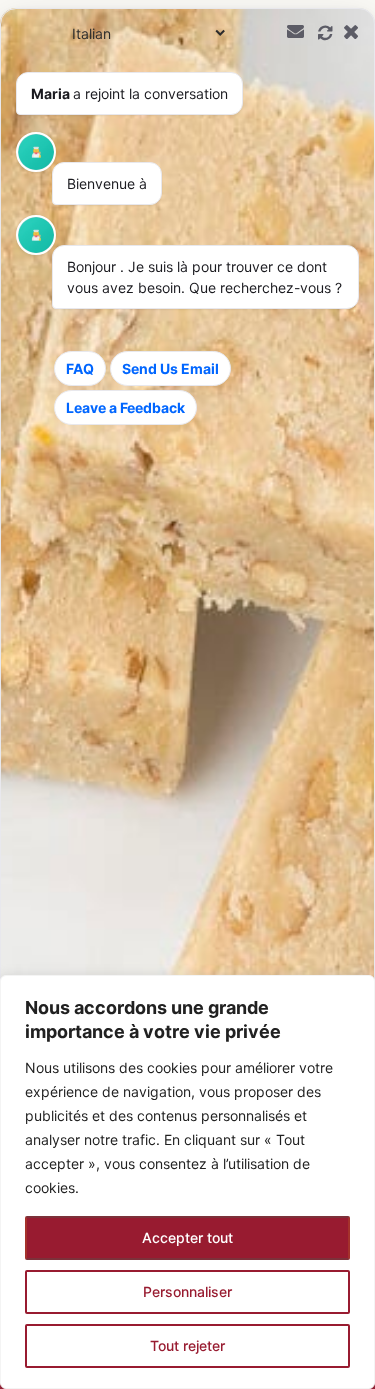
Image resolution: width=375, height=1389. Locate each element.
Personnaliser (187, 1291)
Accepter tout (187, 1237)
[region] (187, 1182)
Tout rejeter (187, 1345)
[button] (187, 698)
